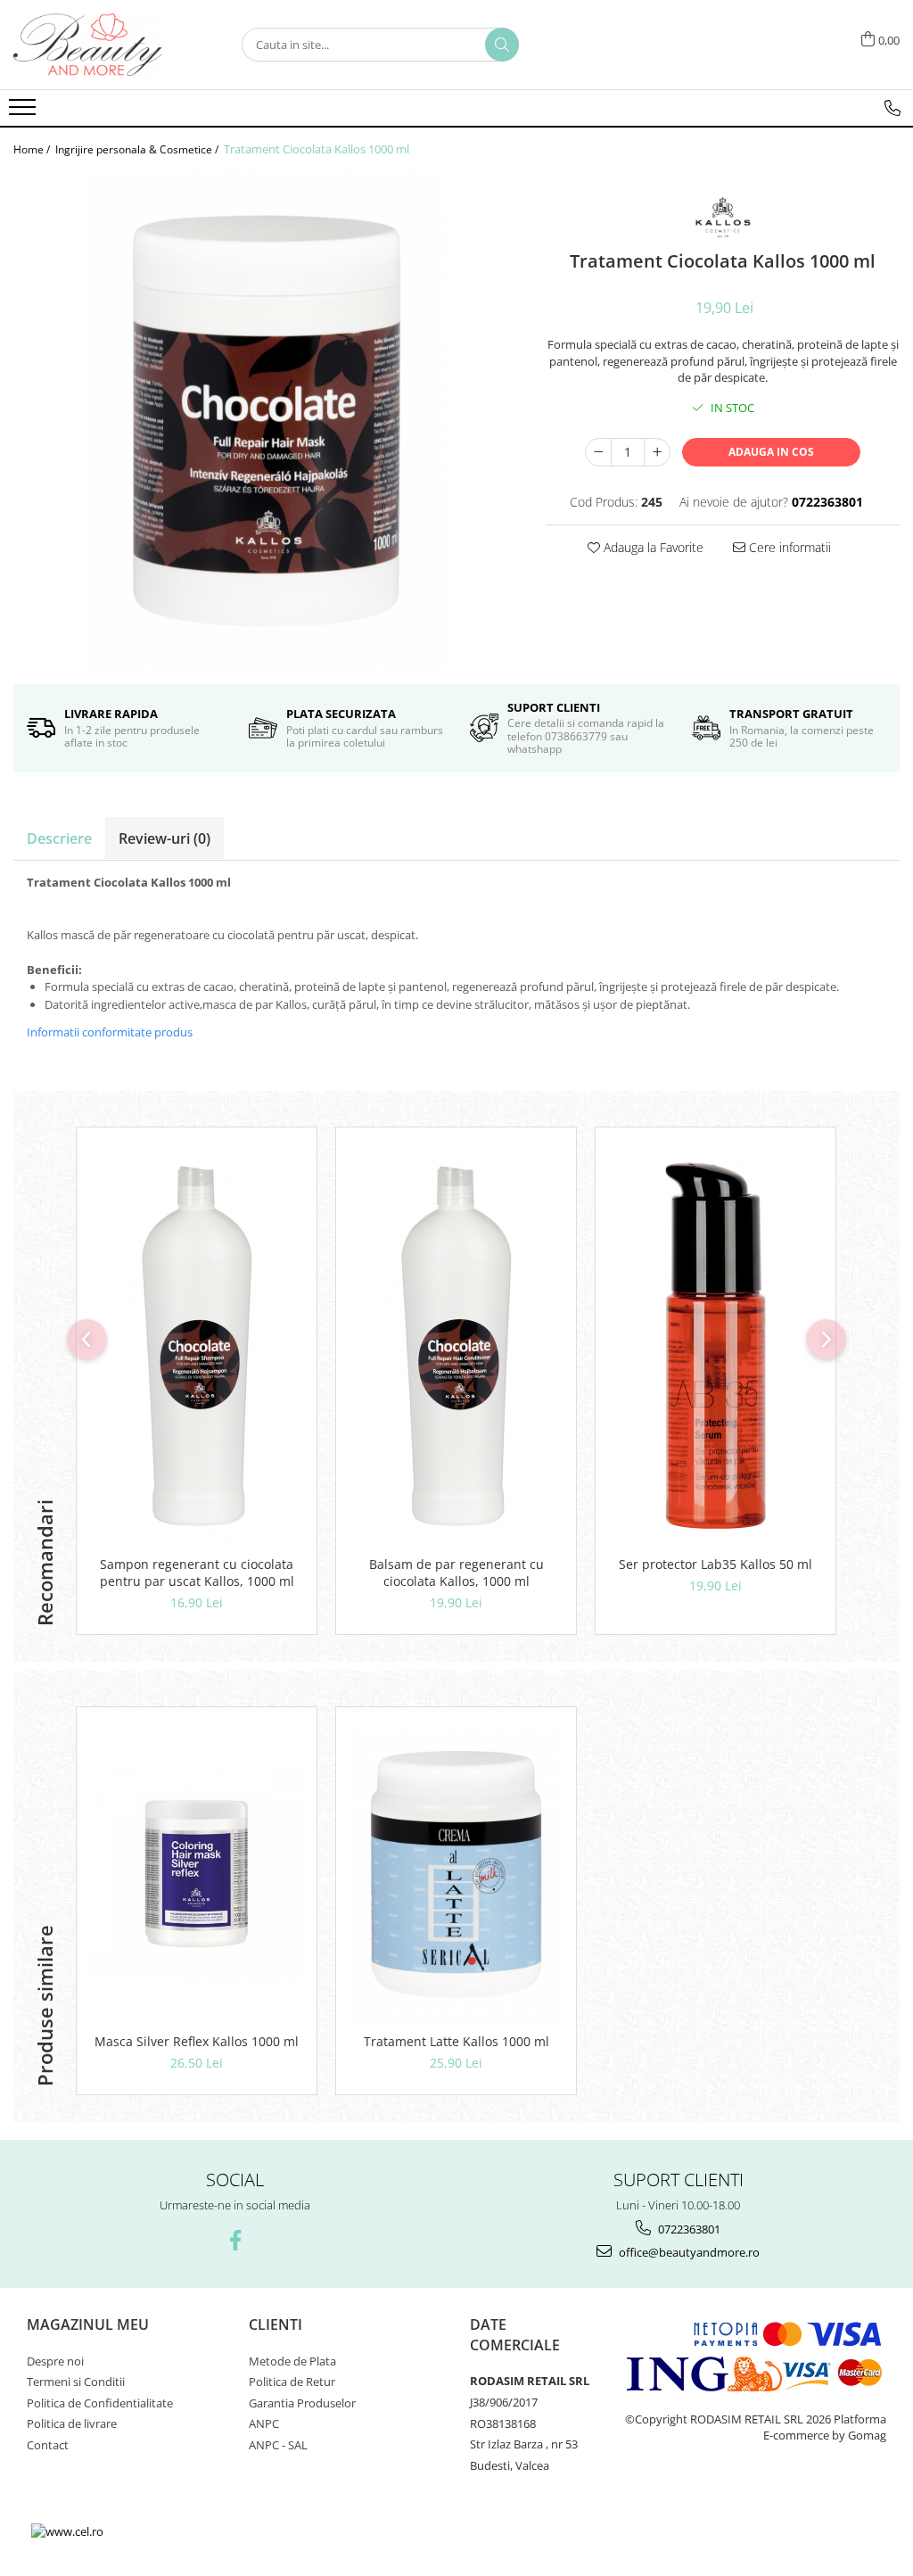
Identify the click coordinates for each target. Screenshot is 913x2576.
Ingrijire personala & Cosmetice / (138, 149)
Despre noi (55, 2361)
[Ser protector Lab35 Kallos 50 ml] (716, 1346)
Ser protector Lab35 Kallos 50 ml (716, 1564)
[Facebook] (235, 2240)
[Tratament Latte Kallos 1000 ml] (456, 1874)
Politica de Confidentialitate (100, 2403)
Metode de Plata (292, 2361)
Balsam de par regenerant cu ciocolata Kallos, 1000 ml (456, 1573)
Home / (33, 149)
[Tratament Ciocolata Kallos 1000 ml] (266, 421)
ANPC (264, 2423)
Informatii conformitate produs (110, 1032)
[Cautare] (502, 45)
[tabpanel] (266, 421)
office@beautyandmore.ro (688, 2252)
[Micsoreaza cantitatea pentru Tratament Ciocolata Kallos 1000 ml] (598, 452)
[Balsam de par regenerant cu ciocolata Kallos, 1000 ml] (456, 1346)
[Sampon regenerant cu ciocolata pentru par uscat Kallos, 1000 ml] (197, 1346)
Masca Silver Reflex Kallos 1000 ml (197, 2041)
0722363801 (688, 2229)
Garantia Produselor (302, 2403)
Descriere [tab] (59, 838)
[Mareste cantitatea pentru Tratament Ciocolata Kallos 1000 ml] (657, 452)
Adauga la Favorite (652, 547)
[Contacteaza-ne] (892, 108)
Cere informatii (788, 547)
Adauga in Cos (771, 452)
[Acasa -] (103, 45)
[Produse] (25, 112)
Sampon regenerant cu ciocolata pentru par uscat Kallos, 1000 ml (197, 1573)
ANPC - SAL (278, 2445)
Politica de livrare (72, 2423)
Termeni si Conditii (76, 2382)
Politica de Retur (292, 2382)
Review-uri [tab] (165, 838)
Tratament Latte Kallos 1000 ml (456, 2041)
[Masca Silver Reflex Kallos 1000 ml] (197, 1874)
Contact (48, 2445)
